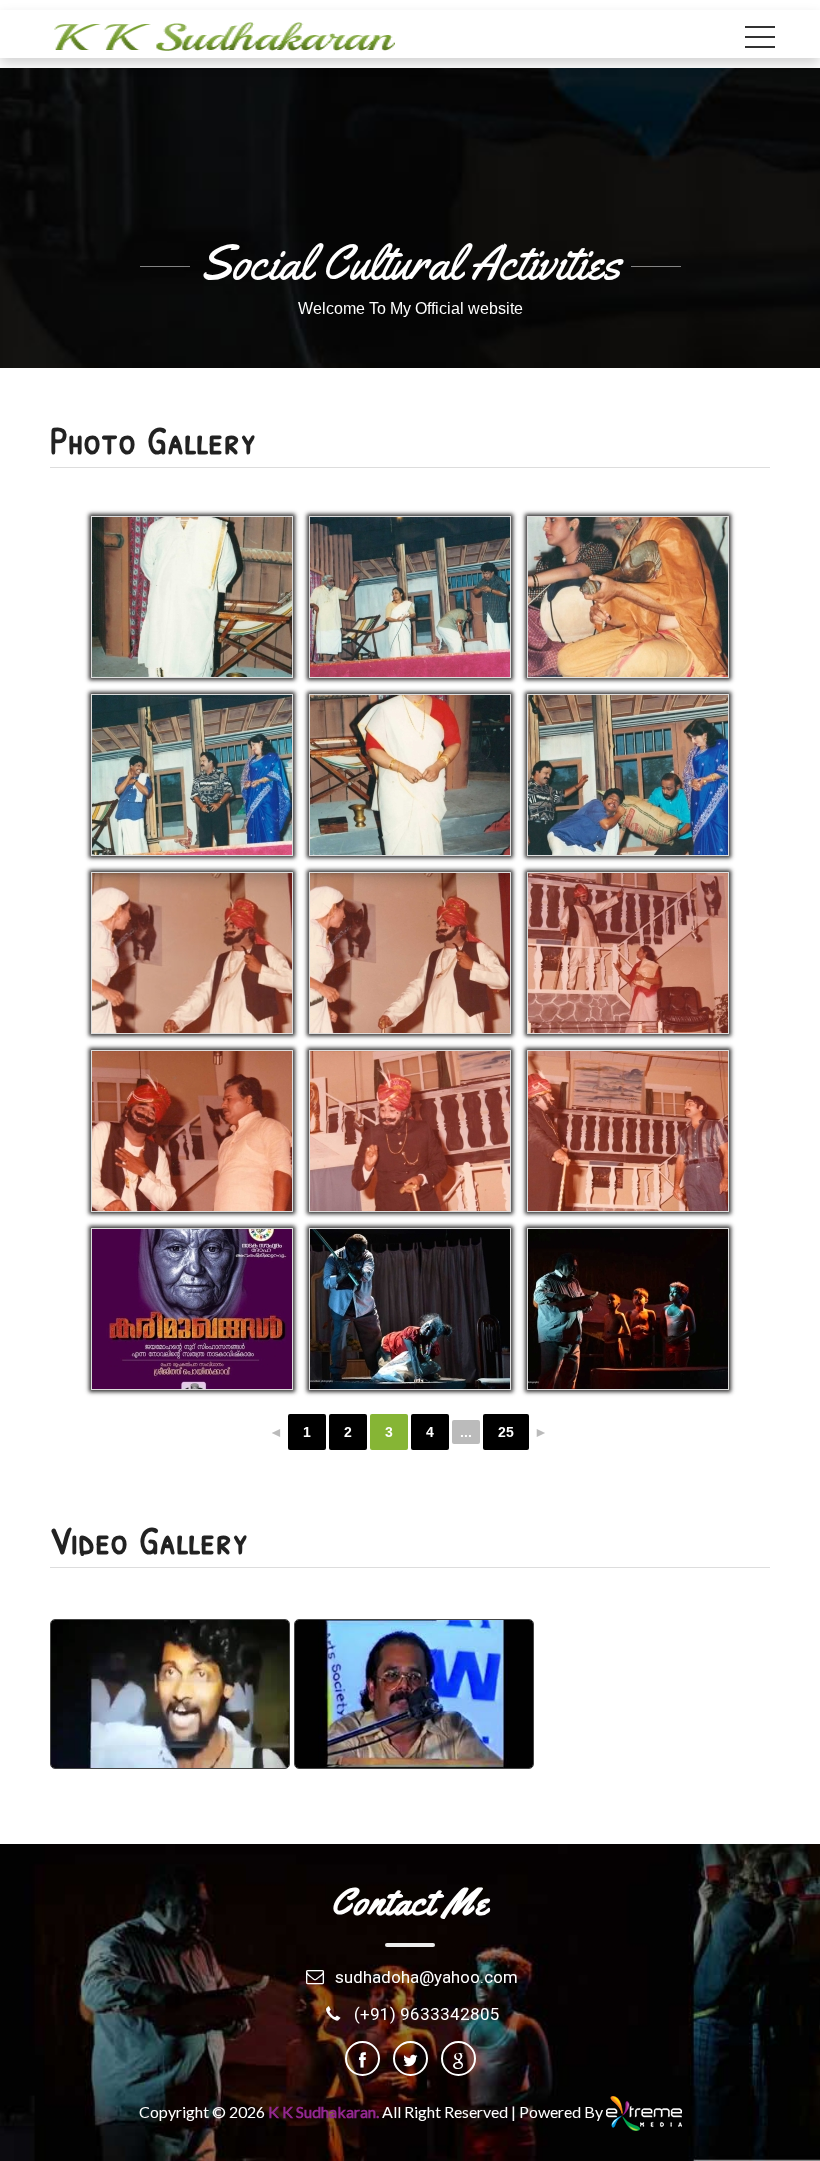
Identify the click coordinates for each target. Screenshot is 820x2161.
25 (506, 1432)
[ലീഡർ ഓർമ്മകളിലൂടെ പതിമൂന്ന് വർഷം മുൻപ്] (414, 1695)
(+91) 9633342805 (427, 2014)
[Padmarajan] (170, 1695)
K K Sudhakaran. (325, 2110)
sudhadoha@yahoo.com (426, 1977)
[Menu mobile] (760, 41)
